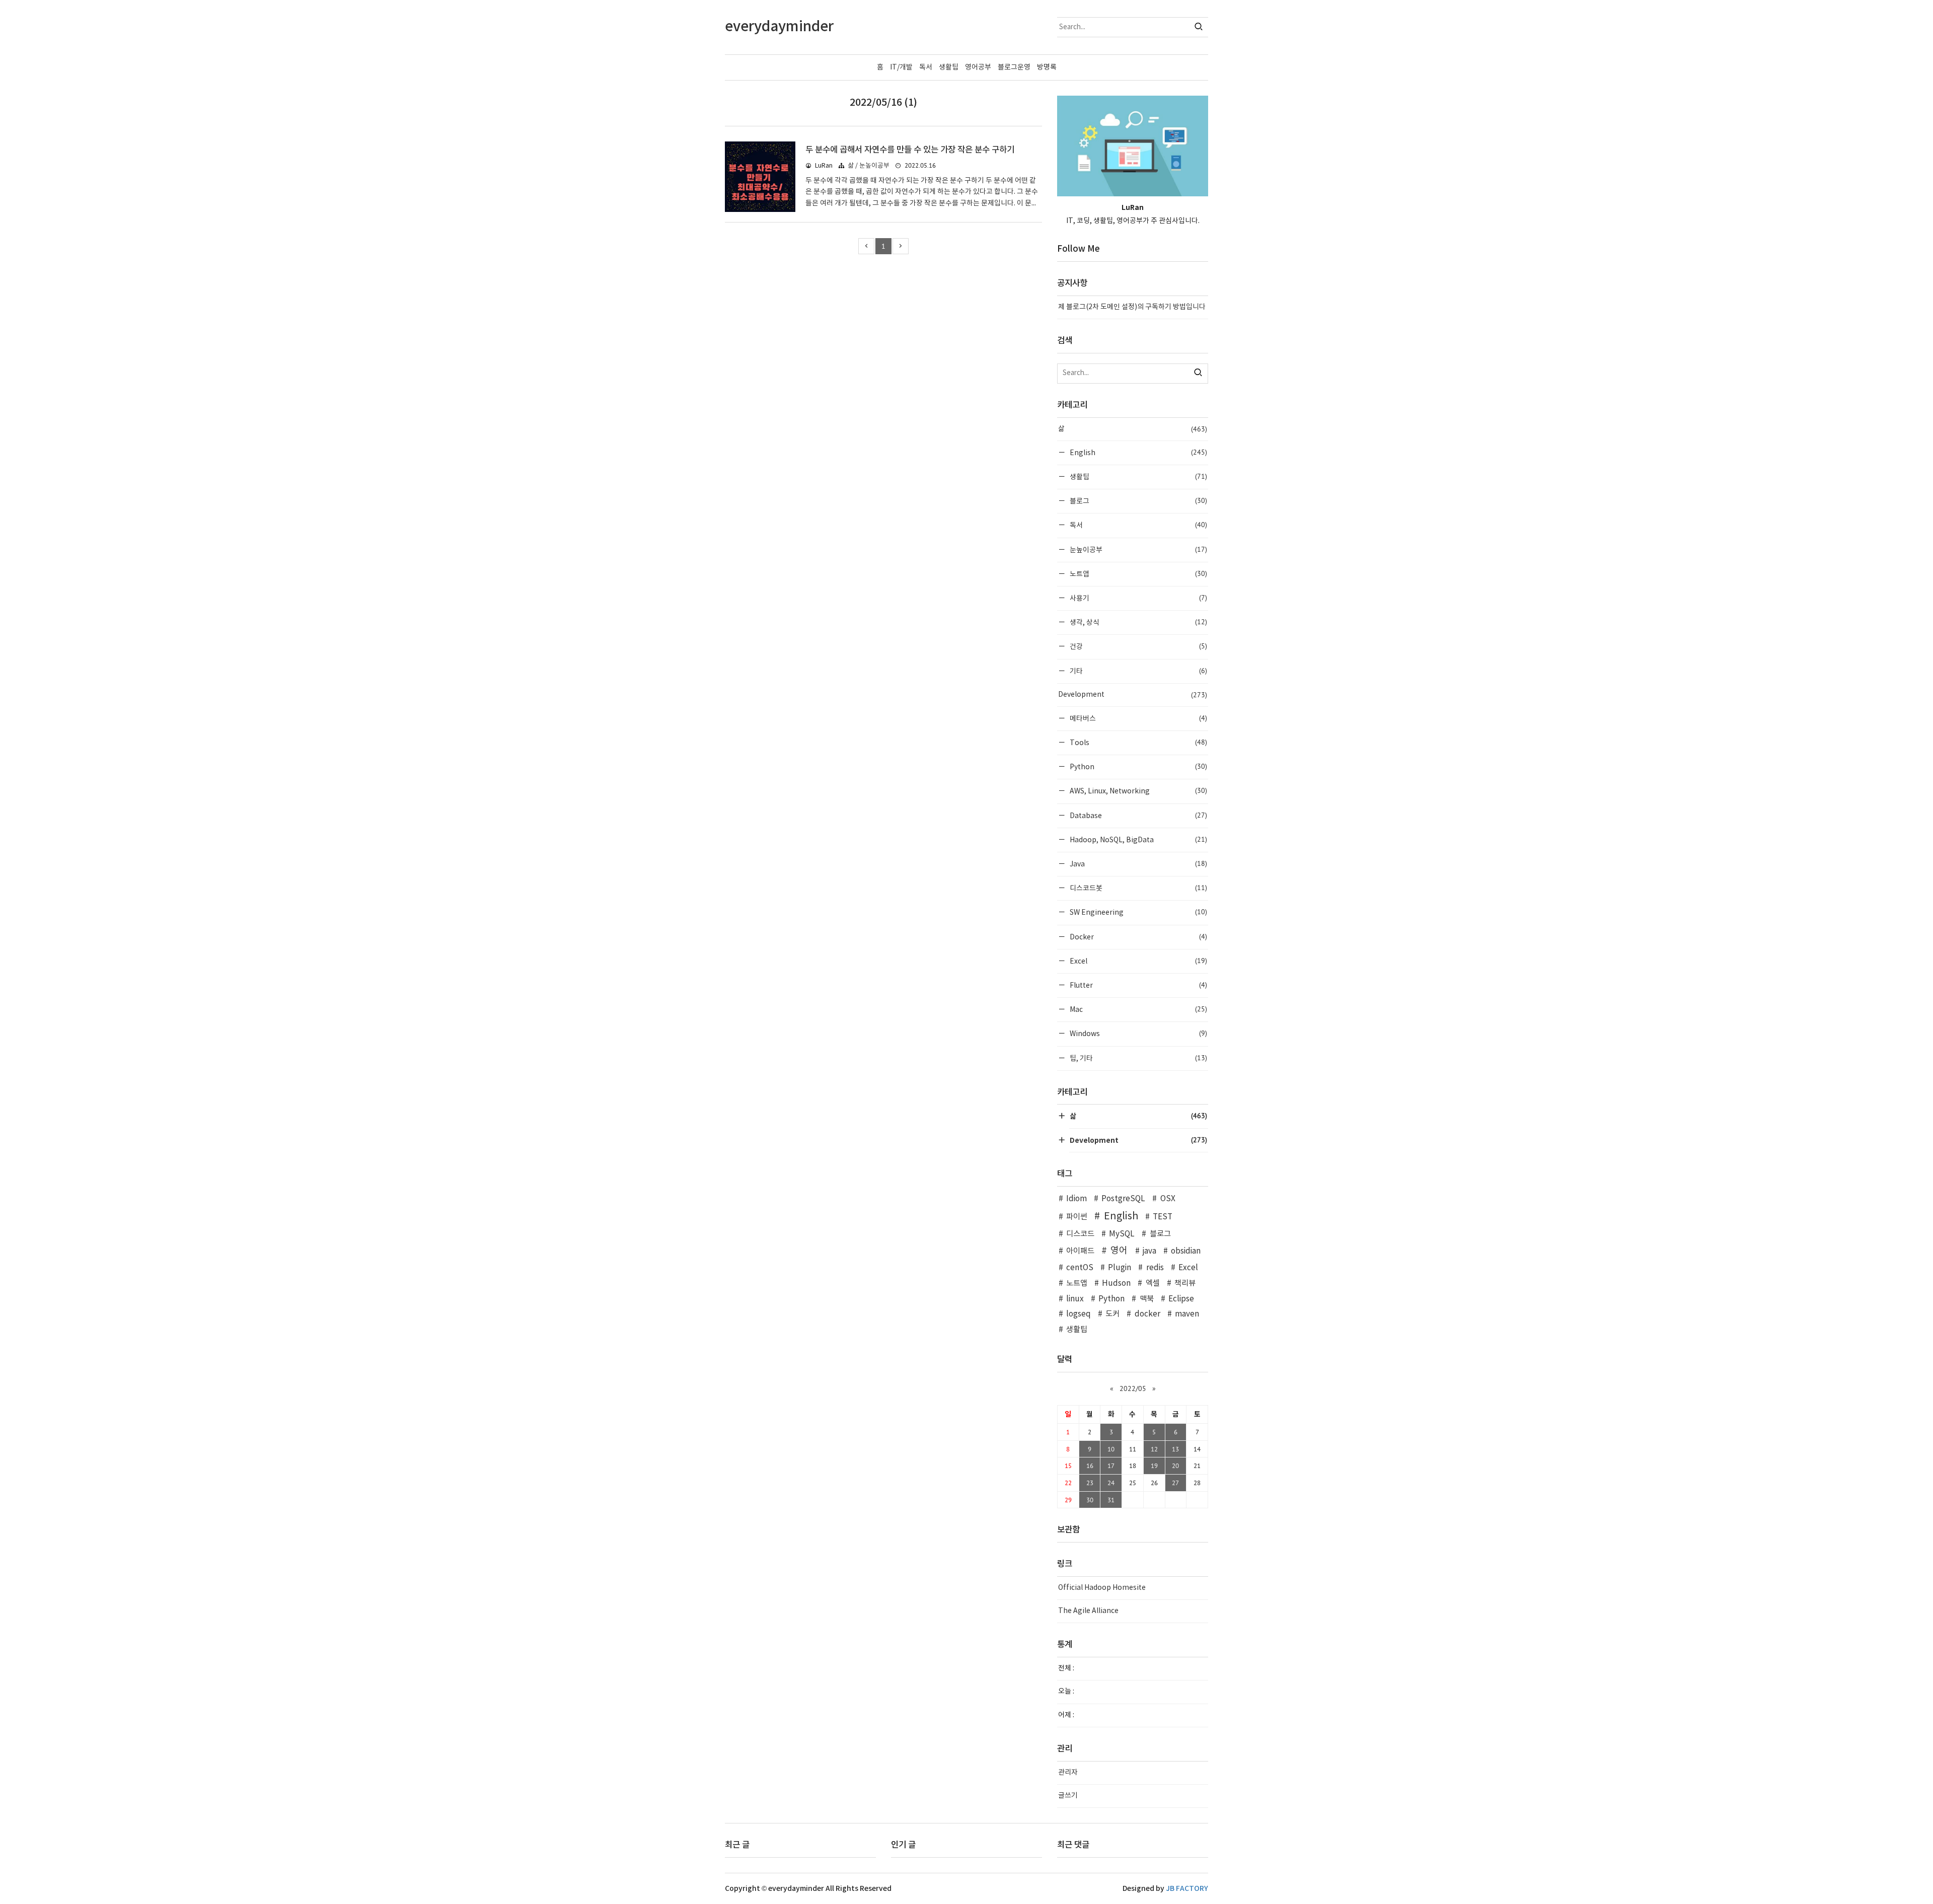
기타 (1138, 671)
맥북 (1146, 1299)
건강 (1138, 646)
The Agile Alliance (1088, 1611)
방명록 (1047, 67)
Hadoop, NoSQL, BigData (1138, 839)
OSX (1168, 1199)
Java (1138, 864)
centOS (1080, 1268)
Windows (1138, 1033)
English (1138, 452)
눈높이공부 (1138, 550)
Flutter (1138, 985)
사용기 (1138, 598)
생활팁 (949, 67)
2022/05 (1133, 1388)
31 (1111, 1500)
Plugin (1120, 1268)
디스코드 (1080, 1234)
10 (1111, 1449)
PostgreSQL (1123, 1199)
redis (1155, 1268)
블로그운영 (1014, 67)
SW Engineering (1138, 912)
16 (1090, 1466)
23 (1090, 1483)
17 (1111, 1466)
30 (1090, 1500)
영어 (1119, 1251)
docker (1147, 1314)
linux (1075, 1299)
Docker (1138, 937)
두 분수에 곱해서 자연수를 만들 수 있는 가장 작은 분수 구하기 (910, 150)
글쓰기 (1068, 1796)
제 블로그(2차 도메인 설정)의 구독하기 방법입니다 (1132, 307)
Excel (1138, 961)
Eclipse (1181, 1299)
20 (1175, 1466)
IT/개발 (901, 67)
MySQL (1122, 1234)
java (1149, 1251)
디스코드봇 (1138, 888)
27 (1175, 1483)
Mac (1138, 1009)
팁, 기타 (1138, 1058)
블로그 (1138, 501)
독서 (926, 67)
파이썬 (1077, 1217)
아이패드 (1080, 1251)
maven (1187, 1314)
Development (1133, 695)
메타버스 (1138, 718)
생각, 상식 (1138, 622)
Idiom (1076, 1199)
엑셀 (1153, 1284)
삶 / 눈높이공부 (869, 166)
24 (1111, 1483)
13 (1175, 1449)
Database (1138, 815)
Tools (1138, 742)
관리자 (1068, 1773)
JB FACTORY (1187, 1889)
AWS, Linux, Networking (1138, 791)
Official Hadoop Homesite (1102, 1588)
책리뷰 (1185, 1284)
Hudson (1116, 1284)
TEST (1163, 1217)
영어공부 (978, 67)
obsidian (1186, 1251)
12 (1154, 1449)
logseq (1079, 1314)
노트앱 (1138, 574)
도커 (1112, 1314)
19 (1154, 1466)
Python (1138, 766)
